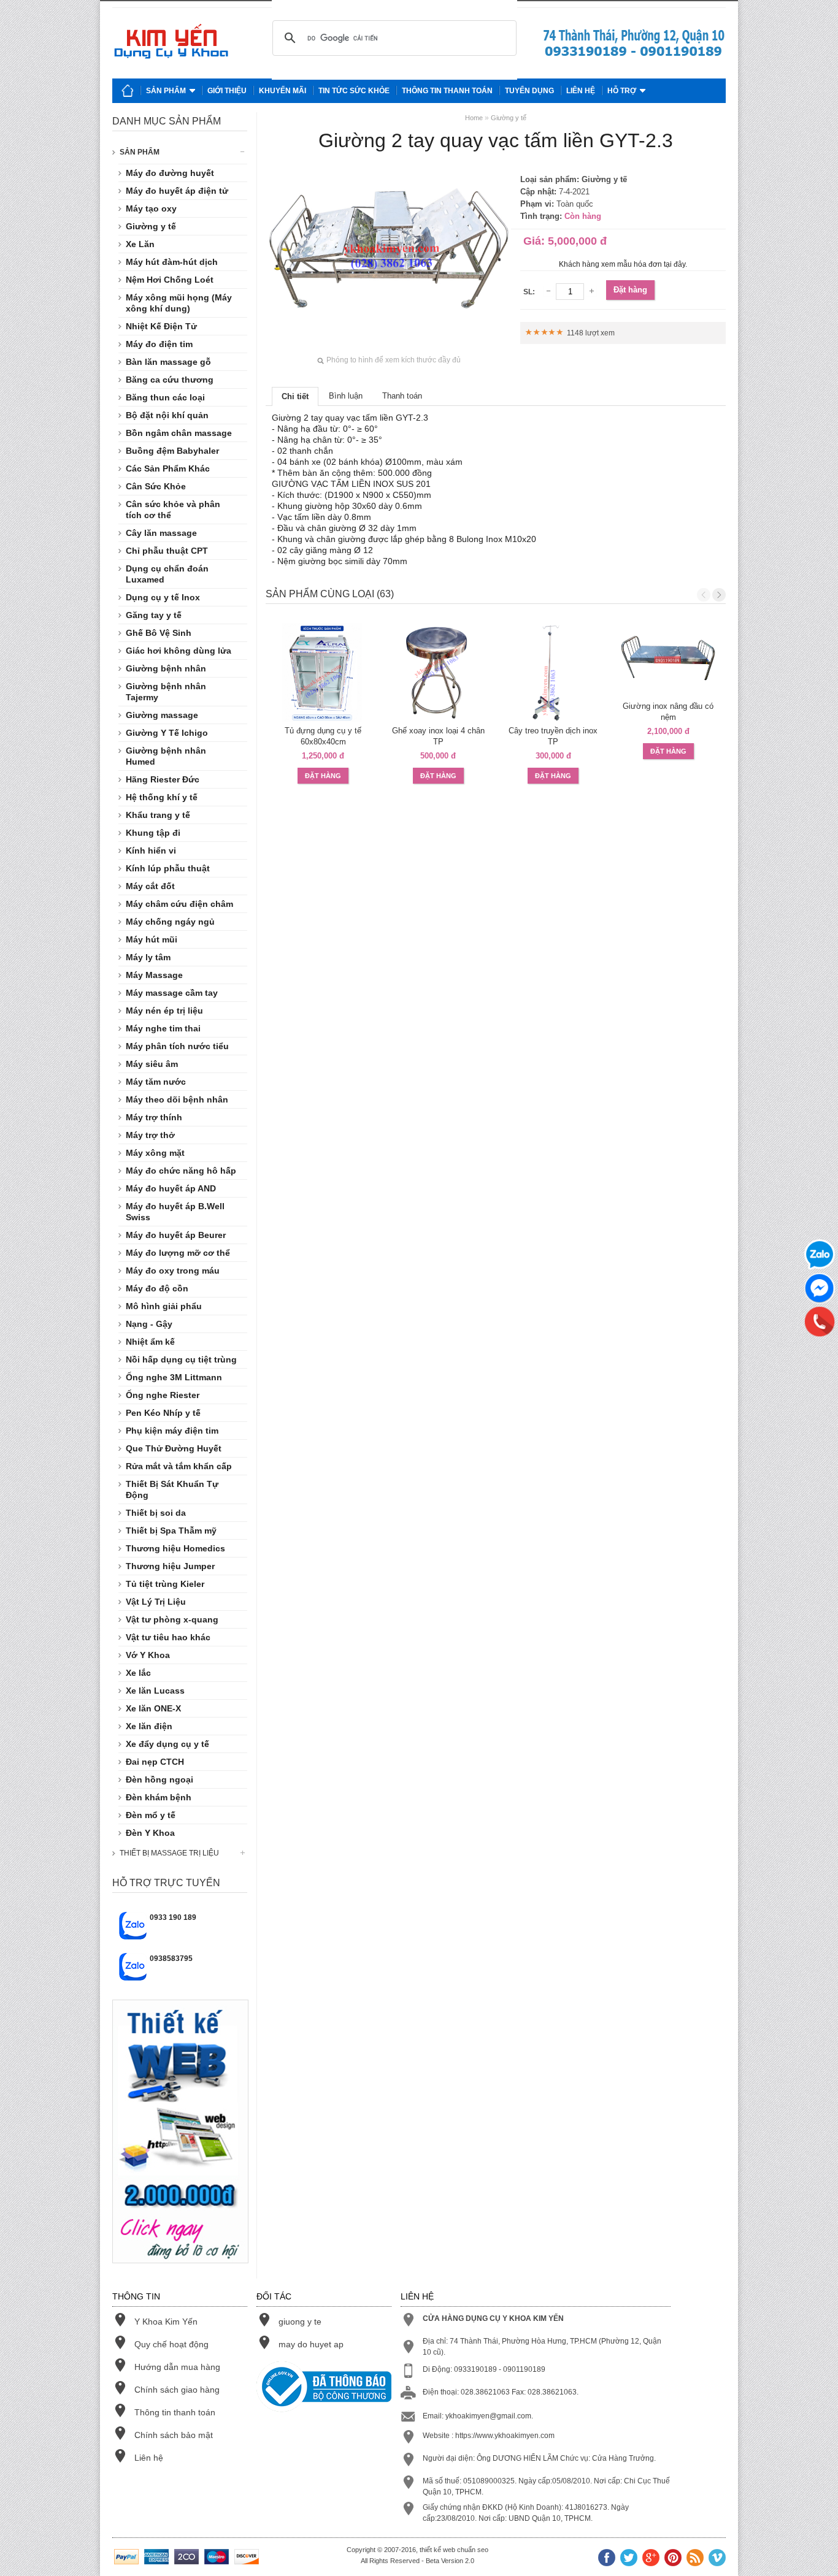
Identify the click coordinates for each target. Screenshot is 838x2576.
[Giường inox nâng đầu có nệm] (669, 660)
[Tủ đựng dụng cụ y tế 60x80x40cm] (323, 673)
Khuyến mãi (283, 91)
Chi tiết (295, 396)
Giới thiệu (227, 91)
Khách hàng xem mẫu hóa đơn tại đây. (623, 264)
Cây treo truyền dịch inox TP (553, 736)
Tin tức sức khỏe (354, 91)
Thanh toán (402, 396)
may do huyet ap (311, 2344)
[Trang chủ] (128, 91)
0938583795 (171, 1959)
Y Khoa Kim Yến (166, 2322)
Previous (704, 595)
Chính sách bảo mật (174, 2435)
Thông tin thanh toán (447, 91)
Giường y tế (509, 118)
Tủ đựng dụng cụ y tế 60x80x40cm (323, 736)
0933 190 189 (173, 1917)
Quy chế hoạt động (171, 2344)
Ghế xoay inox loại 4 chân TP (438, 736)
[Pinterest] (673, 2559)
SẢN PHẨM (140, 152)
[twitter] (629, 2559)
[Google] (651, 2559)
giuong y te (300, 2322)
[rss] (695, 2559)
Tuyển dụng (529, 91)
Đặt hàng (630, 290)
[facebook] (607, 2559)
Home (474, 118)
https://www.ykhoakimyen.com (505, 2436)
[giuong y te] (634, 56)
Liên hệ (581, 91)
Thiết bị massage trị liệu (169, 1853)
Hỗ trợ (622, 91)
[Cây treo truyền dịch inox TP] (553, 673)
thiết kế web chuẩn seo (454, 2550)
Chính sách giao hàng (177, 2390)
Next (719, 595)
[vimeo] (717, 2559)
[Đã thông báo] (324, 2388)
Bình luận (346, 396)
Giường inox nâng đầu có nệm (668, 712)
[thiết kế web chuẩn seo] (180, 2273)
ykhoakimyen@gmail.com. (489, 2416)
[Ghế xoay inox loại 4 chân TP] (439, 673)
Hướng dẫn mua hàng (177, 2367)
